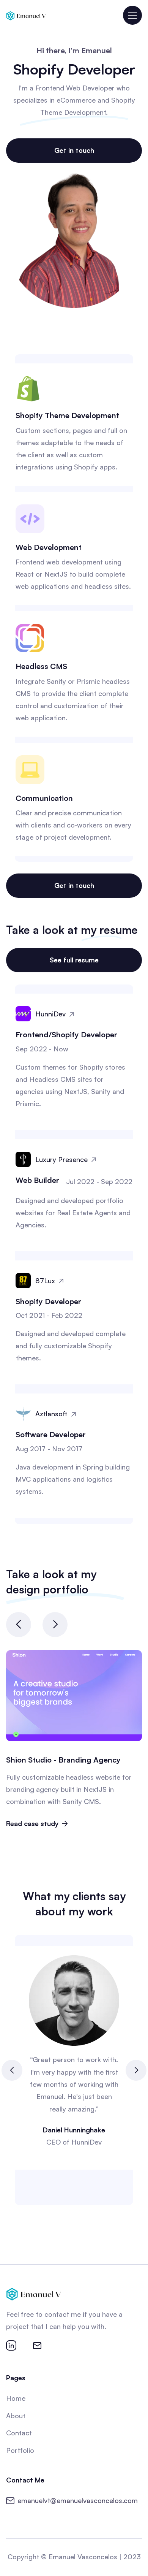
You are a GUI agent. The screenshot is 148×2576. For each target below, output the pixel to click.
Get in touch (74, 150)
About (16, 2416)
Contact (19, 2433)
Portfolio (20, 2450)
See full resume (74, 960)
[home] (26, 15)
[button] (132, 15)
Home (16, 2398)
